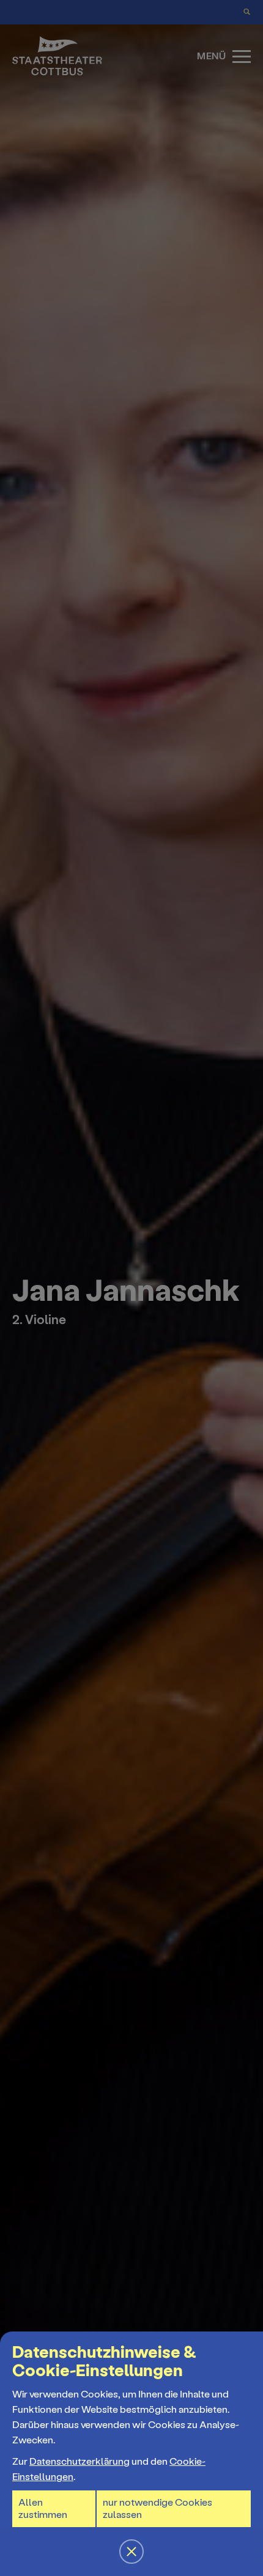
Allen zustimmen (43, 2508)
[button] (131, 1288)
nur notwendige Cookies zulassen (157, 2508)
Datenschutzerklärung (80, 2461)
